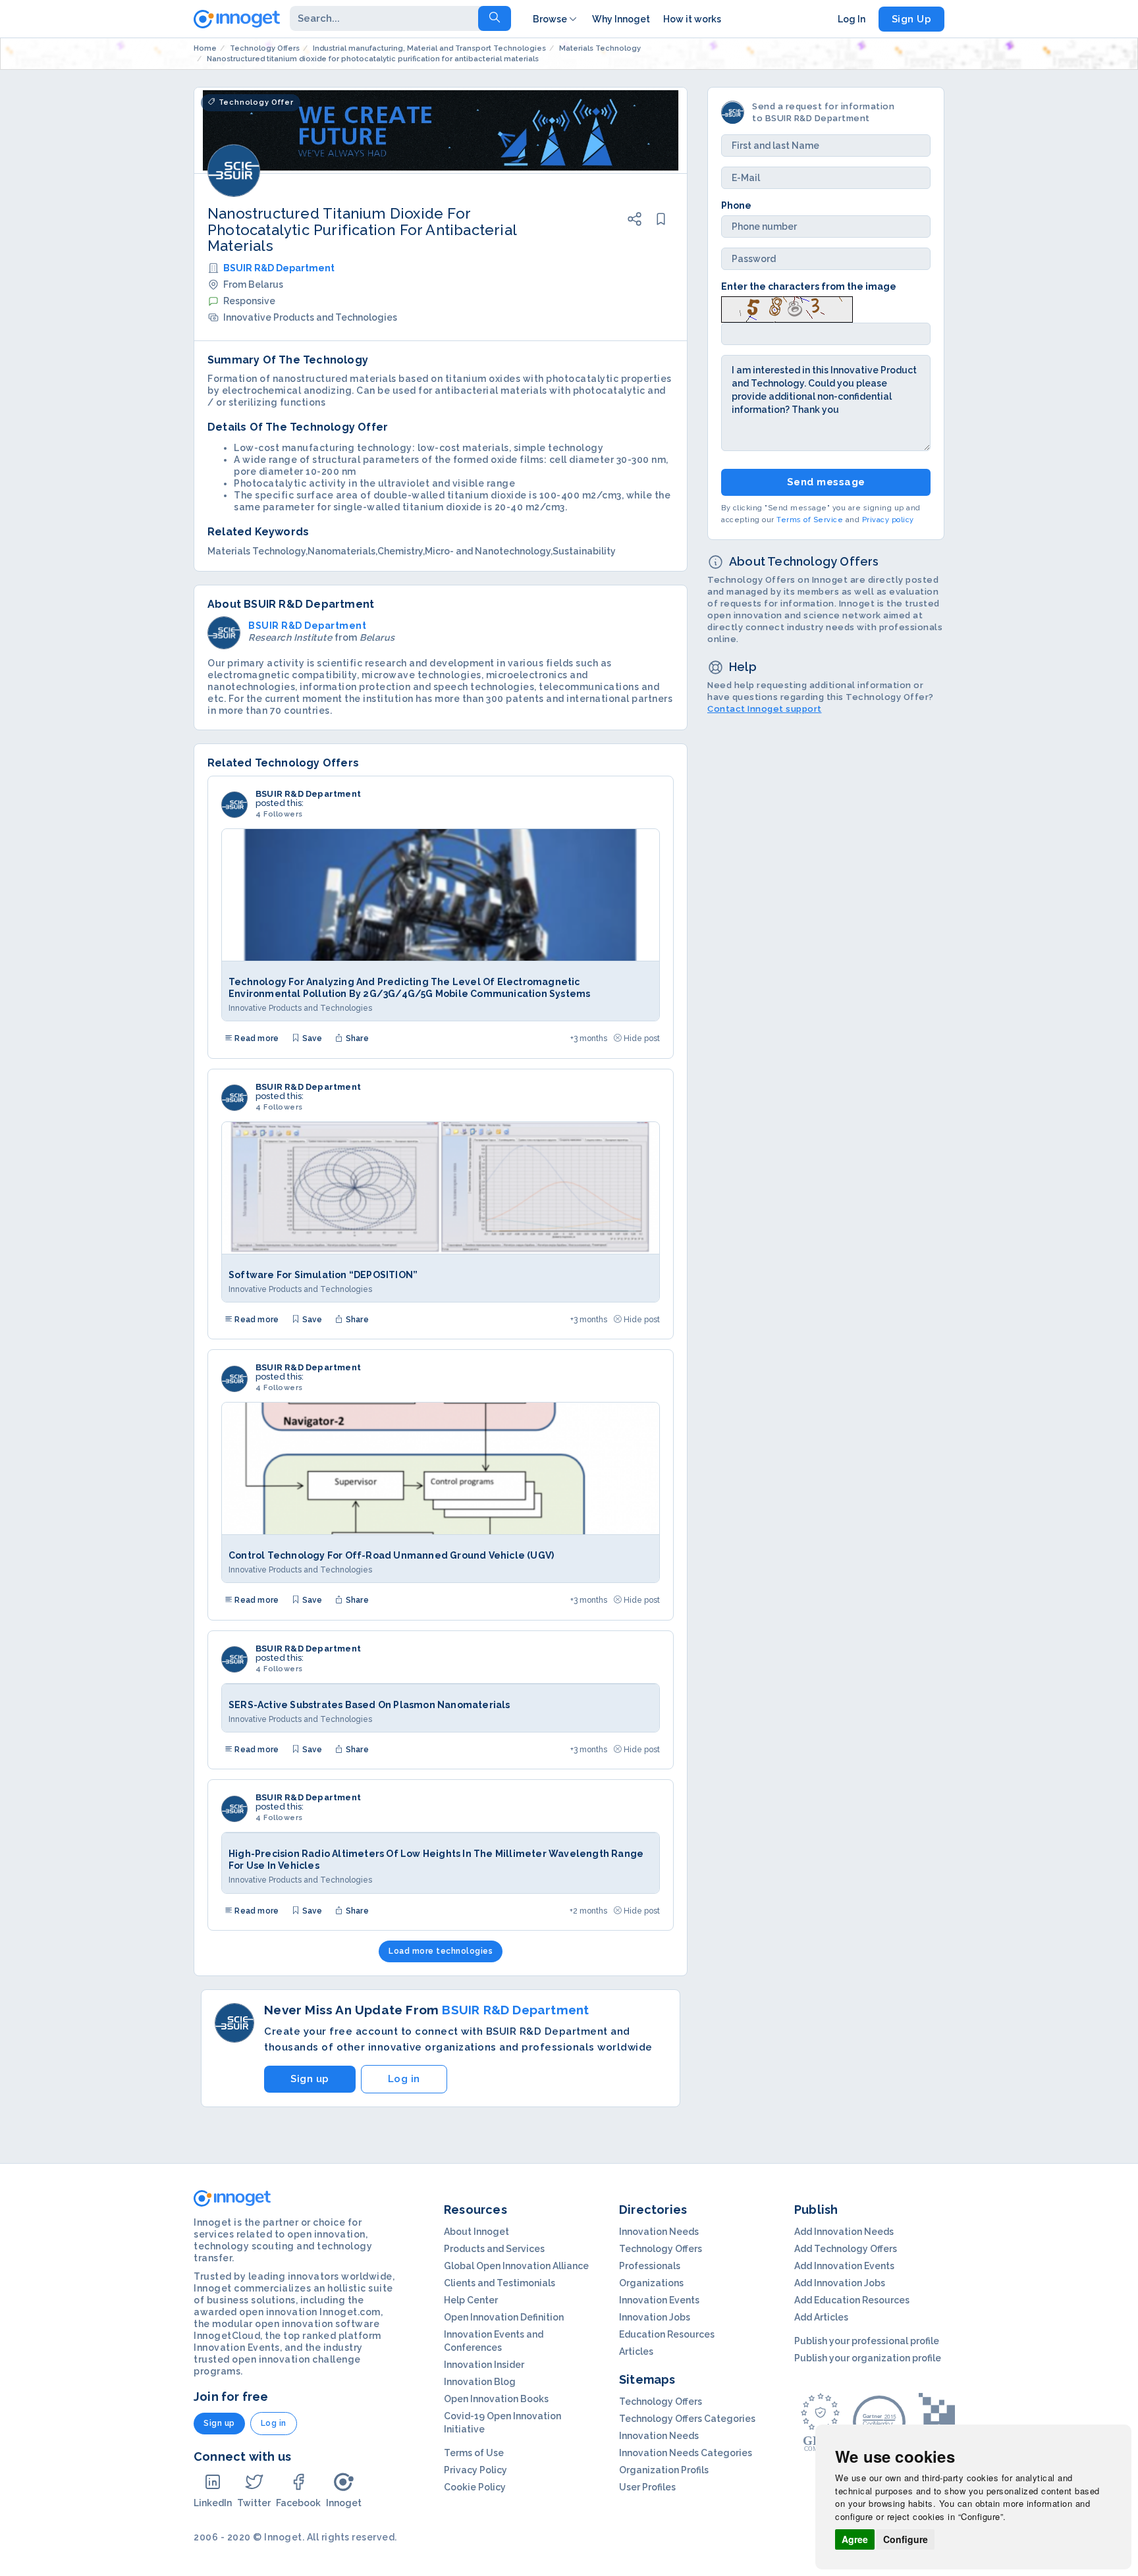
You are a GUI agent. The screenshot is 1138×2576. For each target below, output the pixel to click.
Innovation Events (659, 2300)
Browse (550, 19)
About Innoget (476, 2232)
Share (356, 1038)
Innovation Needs (659, 2232)
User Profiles (647, 2487)
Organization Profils (664, 2470)
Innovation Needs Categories (686, 2453)
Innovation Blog (480, 2382)
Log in (404, 2079)
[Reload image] (787, 309)
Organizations (651, 2283)
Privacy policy (888, 521)
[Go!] (495, 18)
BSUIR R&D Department (279, 268)
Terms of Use (474, 2453)
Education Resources (667, 2334)
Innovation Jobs (655, 2317)
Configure (906, 2539)
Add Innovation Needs (844, 2232)
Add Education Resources (852, 2300)
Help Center (471, 2300)
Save (311, 1038)
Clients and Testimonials (500, 2283)
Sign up (310, 2079)
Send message (826, 482)
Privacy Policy (475, 2470)
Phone (736, 205)
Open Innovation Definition (504, 2317)
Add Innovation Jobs (840, 2283)
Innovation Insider (484, 2365)
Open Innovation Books (496, 2399)
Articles (636, 2351)
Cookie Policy (475, 2487)
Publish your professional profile (867, 2341)
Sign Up (912, 19)
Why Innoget (621, 19)
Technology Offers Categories (687, 2419)
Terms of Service (810, 521)
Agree (855, 2539)
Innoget (344, 2503)
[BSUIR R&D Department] (234, 805)
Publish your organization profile (868, 2358)
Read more (256, 1038)
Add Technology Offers (846, 2249)
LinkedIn (213, 2503)
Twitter (254, 2503)
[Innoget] (237, 16)
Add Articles (821, 2317)
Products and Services (494, 2249)
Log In (852, 19)
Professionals (650, 2266)
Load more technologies (441, 1951)
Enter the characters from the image (809, 286)
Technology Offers (661, 2249)
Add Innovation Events (844, 2266)
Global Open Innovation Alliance (516, 2266)
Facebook (298, 2503)
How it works (692, 19)
